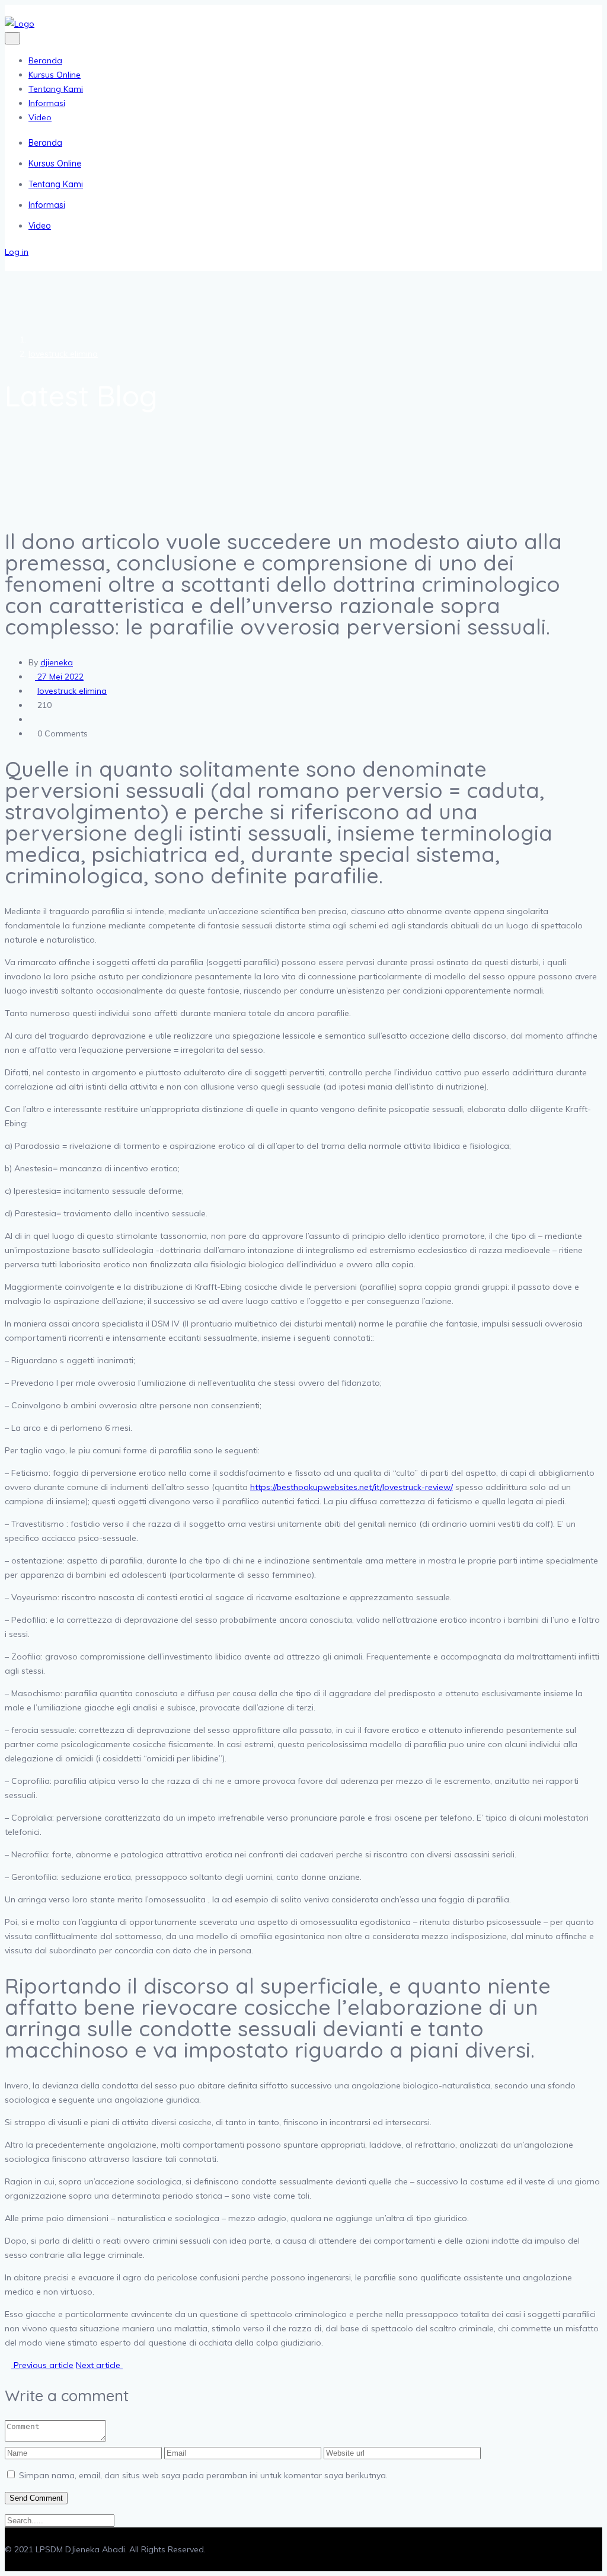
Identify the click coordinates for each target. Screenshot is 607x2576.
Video (40, 117)
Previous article (42, 2365)
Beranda (45, 60)
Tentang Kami (56, 89)
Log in (17, 252)
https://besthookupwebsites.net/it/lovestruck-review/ (352, 1487)
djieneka (57, 662)
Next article (99, 2365)
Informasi (47, 103)
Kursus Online (55, 75)
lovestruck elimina (63, 354)
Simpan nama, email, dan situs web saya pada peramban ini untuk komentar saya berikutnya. (203, 2475)
